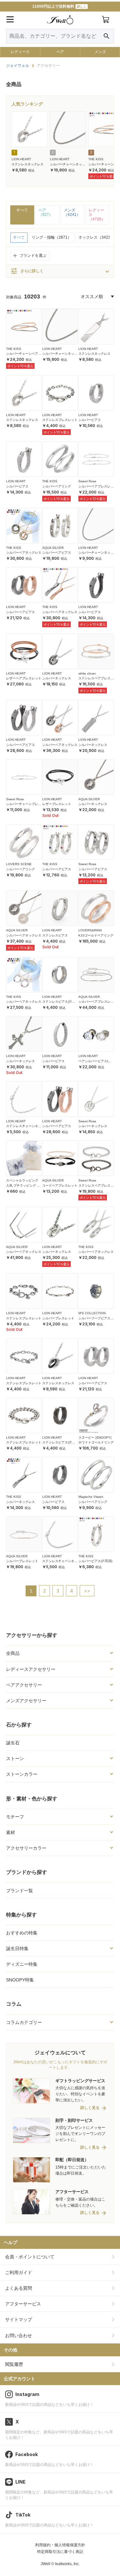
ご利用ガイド (19, 2272)
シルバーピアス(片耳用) (95, 1561)
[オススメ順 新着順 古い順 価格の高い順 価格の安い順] (97, 296)
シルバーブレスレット (58, 1318)
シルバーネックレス (57, 678)
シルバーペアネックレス (24, 553)
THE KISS (96, 159)
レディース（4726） (97, 215)
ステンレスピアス (55, 935)
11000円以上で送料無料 (59, 6)
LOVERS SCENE (19, 864)
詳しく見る (90, 2108)
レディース (20, 52)
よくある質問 (19, 2288)
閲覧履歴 (14, 2364)
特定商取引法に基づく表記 (60, 2552)
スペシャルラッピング (22, 1180)
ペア (60, 52)
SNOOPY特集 (20, 1980)
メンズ (100, 52)
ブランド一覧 (20, 1891)
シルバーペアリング (57, 486)
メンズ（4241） (72, 212)
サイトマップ (19, 2319)
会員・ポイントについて (30, 2257)
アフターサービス (23, 2304)
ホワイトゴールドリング (96, 1442)
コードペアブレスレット (60, 1185)
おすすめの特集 (22, 1933)
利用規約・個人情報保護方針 (60, 2545)
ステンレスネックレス (28, 164)
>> (87, 1591)
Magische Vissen (91, 1497)
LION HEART (21, 159)
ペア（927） (46, 212)
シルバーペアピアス (57, 553)
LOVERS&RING (90, 930)
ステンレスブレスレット (60, 420)
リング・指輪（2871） (52, 237)
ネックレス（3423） (96, 237)
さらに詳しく (27, 271)
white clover (87, 673)
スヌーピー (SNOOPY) (95, 1438)
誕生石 (13, 1743)
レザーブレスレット (57, 804)
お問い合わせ (19, 2335)
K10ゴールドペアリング (96, 935)
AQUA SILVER (53, 548)
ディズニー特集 (22, 1964)
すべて (22, 210)
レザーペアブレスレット (24, 678)
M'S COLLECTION (92, 1313)
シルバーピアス (90, 420)
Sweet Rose (87, 481)
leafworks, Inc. (67, 2564)
